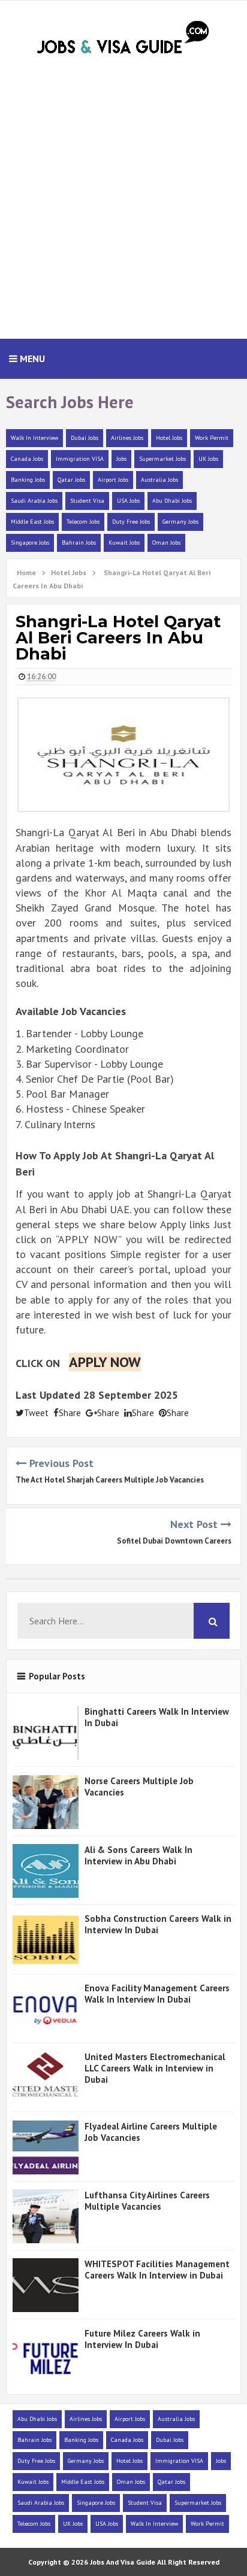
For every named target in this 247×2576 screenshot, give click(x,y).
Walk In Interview (34, 438)
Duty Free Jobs (131, 522)
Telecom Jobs (83, 522)
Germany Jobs (180, 522)
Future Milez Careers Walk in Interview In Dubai (142, 2339)
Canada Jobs (27, 459)
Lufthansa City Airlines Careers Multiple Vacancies (147, 2201)
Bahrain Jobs (79, 543)
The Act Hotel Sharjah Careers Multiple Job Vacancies (110, 1480)
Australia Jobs (159, 480)
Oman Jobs (166, 543)
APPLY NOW (105, 1362)
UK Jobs (208, 459)
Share (70, 1413)
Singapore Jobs (30, 543)
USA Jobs (128, 501)
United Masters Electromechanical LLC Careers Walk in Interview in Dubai (155, 2068)
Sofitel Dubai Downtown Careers (174, 1541)
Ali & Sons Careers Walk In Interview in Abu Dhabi (138, 1855)
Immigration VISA (80, 459)
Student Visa (87, 501)
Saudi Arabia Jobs (34, 501)
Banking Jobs (28, 480)
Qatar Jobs (71, 480)
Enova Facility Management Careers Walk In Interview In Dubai (157, 1994)
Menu (31, 359)
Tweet (36, 1413)
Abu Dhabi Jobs (172, 501)
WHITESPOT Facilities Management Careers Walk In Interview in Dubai (157, 2270)
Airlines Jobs (127, 438)
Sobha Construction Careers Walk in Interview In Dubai (158, 1924)
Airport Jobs (113, 480)
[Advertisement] (123, 203)
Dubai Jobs (85, 438)
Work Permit (212, 438)
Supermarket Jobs (162, 459)
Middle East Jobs (32, 522)
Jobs (121, 459)
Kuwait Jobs (124, 543)
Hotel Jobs (169, 438)
